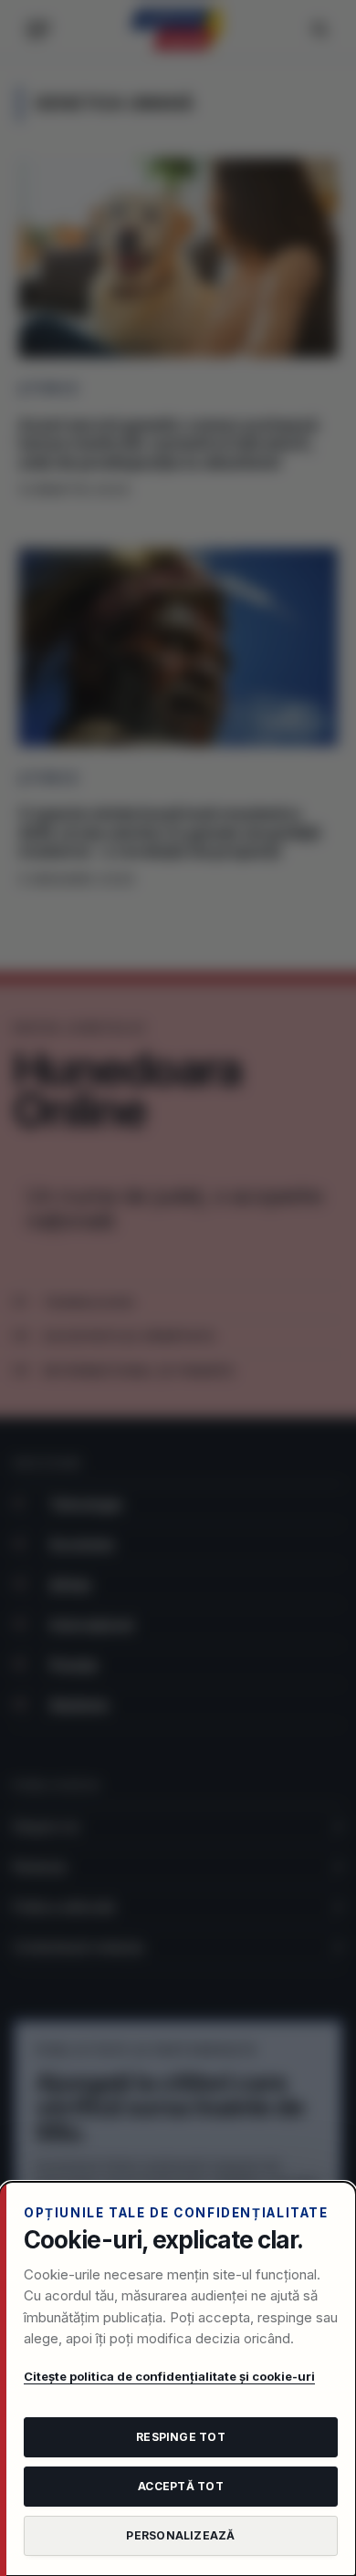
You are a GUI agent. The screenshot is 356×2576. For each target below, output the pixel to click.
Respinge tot (181, 2437)
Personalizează (180, 2535)
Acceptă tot (181, 2486)
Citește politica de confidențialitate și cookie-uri (169, 2376)
